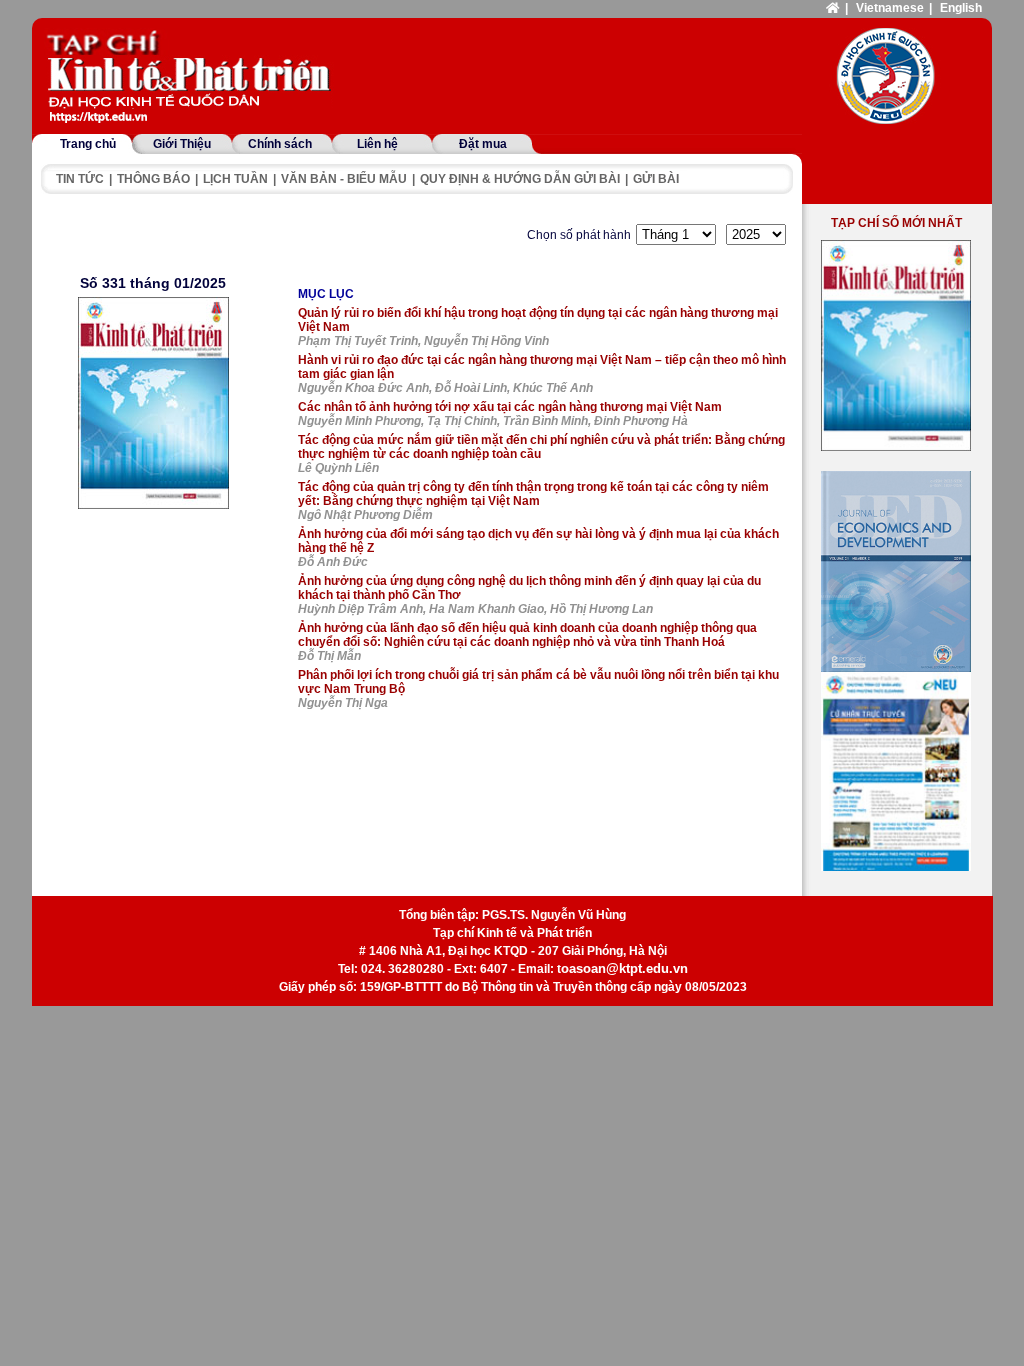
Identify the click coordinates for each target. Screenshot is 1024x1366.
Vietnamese (890, 8)
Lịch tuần (235, 179)
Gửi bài (656, 179)
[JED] (896, 571)
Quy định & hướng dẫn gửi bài (520, 179)
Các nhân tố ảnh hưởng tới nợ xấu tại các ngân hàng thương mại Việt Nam (510, 407)
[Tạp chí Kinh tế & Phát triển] (192, 78)
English (961, 8)
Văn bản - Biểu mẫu (344, 179)
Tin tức (80, 179)
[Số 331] (153, 403)
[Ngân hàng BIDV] (896, 771)
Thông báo (153, 179)
